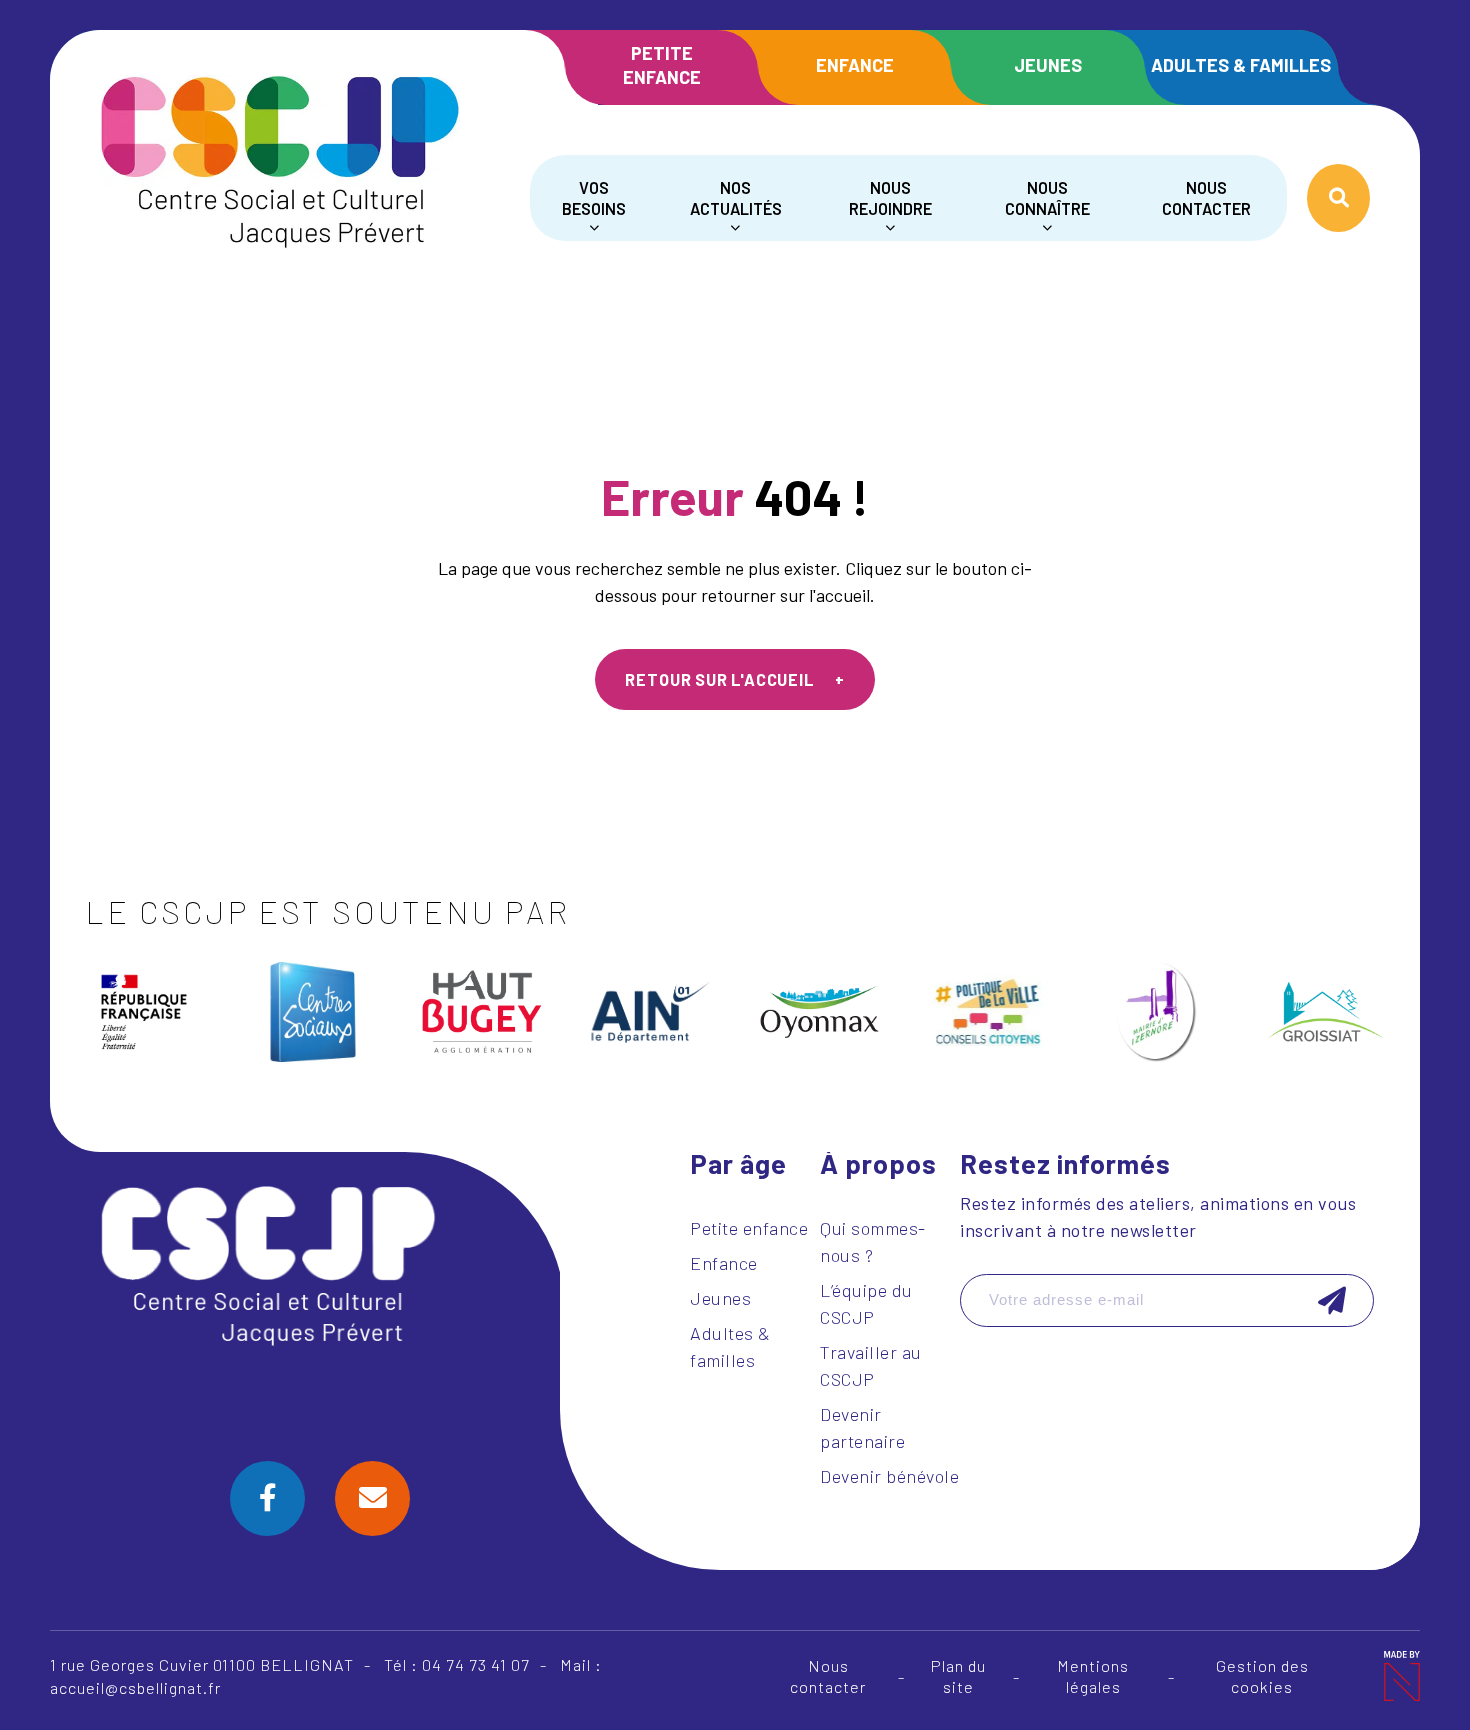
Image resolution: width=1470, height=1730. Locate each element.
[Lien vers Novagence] (1400, 1676)
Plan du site (958, 1676)
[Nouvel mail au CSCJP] (372, 1498)
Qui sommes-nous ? (873, 1241)
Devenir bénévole (889, 1476)
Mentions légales (1093, 1676)
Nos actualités (736, 198)
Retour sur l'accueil (719, 679)
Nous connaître (1047, 198)
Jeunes (1048, 65)
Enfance (855, 65)
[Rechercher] (1338, 198)
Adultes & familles (1241, 65)
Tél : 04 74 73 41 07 (457, 1664)
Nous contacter (1206, 198)
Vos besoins (594, 198)
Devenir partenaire (862, 1427)
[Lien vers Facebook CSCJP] (267, 1498)
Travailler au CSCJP (871, 1365)
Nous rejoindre (890, 198)
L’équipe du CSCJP (866, 1303)
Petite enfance (662, 64)
